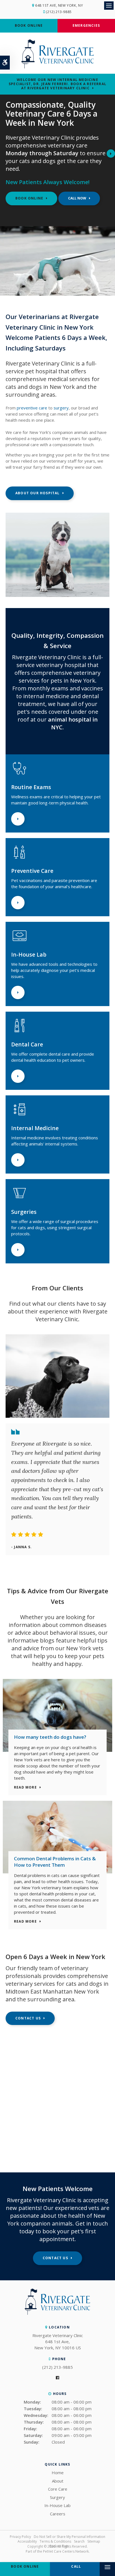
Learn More (18, 819)
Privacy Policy (20, 2537)
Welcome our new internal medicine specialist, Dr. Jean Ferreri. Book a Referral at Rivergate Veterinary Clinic (57, 84)
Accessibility (27, 2541)
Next (111, 154)
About (58, 2481)
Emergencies (86, 25)
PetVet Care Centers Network (66, 2551)
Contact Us (28, 2018)
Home (58, 2473)
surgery (61, 408)
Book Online (29, 25)
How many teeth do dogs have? (50, 1737)
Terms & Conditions (55, 2541)
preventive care (32, 408)
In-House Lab (57, 2505)
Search (79, 2541)
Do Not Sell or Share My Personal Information (70, 2537)
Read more (25, 1788)
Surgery (57, 2497)
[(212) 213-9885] (79, 198)
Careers (58, 2514)
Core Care (58, 2489)
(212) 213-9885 (59, 12)
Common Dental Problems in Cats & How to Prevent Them (55, 1862)
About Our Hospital (38, 493)
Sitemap (94, 2541)
